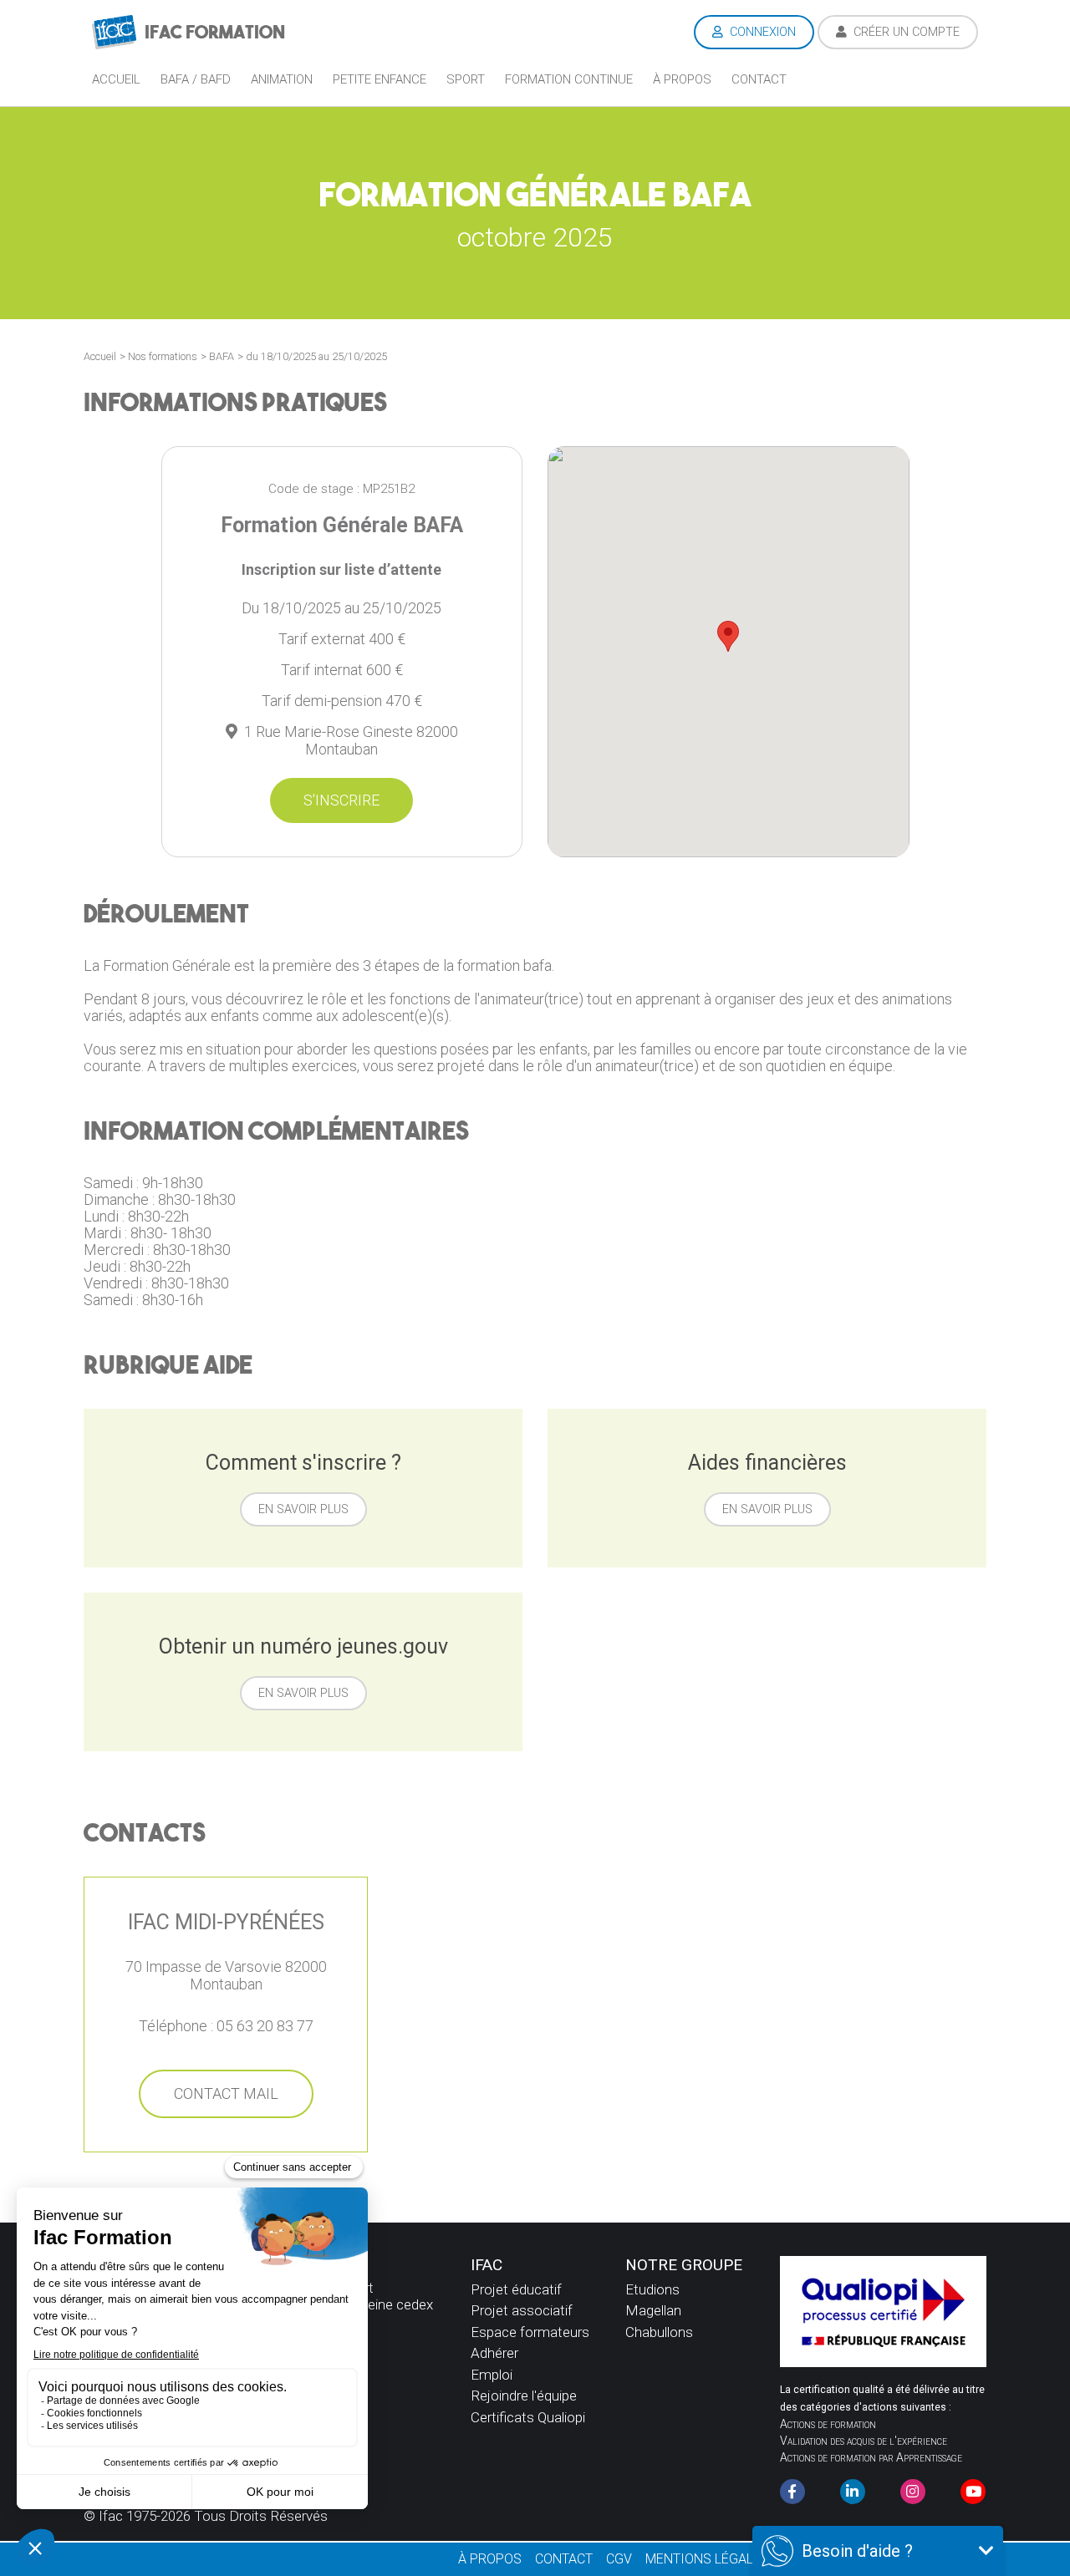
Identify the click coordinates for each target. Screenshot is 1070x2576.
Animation (282, 79)
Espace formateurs (530, 2332)
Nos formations (163, 356)
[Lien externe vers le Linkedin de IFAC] (853, 2492)
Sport (466, 79)
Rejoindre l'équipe (524, 2396)
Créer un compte (905, 32)
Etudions (652, 2289)
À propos (682, 79)
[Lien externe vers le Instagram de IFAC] (913, 2492)
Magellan (653, 2310)
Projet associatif (522, 2310)
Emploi (492, 2375)
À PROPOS (490, 2559)
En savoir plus (303, 1509)
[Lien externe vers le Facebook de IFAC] (792, 2492)
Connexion (761, 32)
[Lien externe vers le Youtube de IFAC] (973, 2492)
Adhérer (494, 2353)
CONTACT (564, 2559)
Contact (759, 79)
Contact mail (226, 2093)
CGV (619, 2559)
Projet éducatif (516, 2289)
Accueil (116, 79)
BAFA (222, 356)
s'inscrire (341, 800)
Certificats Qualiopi (528, 2417)
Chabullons (659, 2332)
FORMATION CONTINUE (569, 79)
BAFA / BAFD (196, 79)
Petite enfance (380, 79)
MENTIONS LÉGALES (707, 2559)
